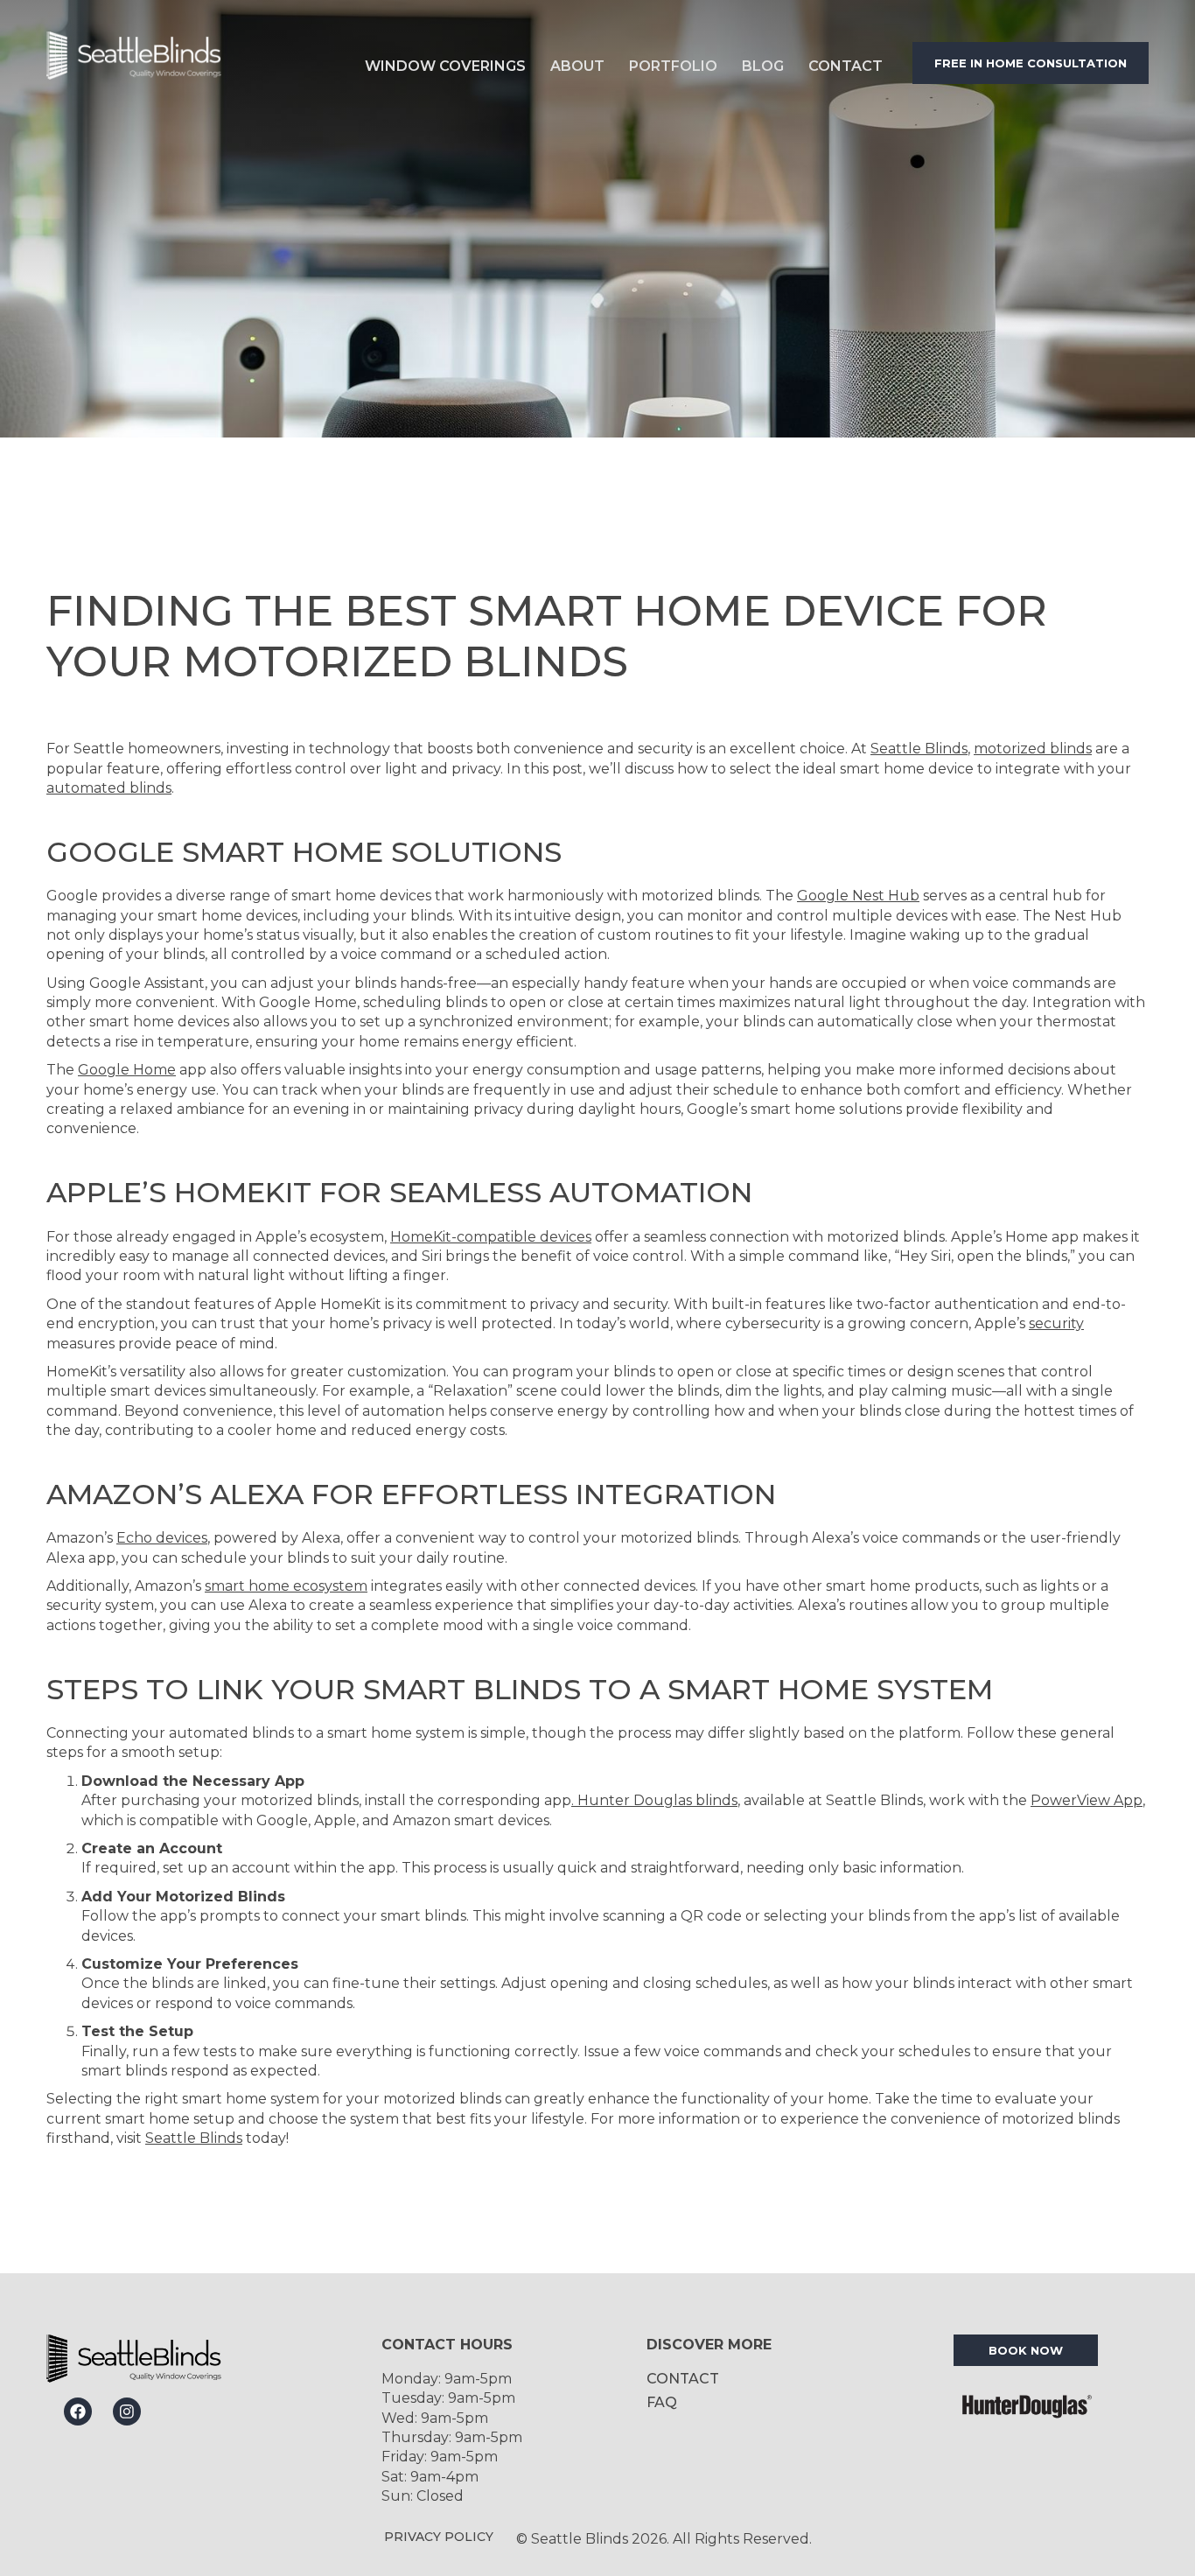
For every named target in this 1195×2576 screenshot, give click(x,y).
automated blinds (109, 788)
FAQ (662, 2402)
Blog (763, 66)
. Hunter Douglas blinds (654, 1800)
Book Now (1026, 2350)
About (577, 66)
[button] (445, 63)
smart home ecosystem (286, 1586)
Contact (846, 66)
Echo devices (162, 1538)
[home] (182, 63)
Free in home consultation (1031, 63)
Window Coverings (445, 66)
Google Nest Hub (858, 896)
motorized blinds (1033, 749)
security (1056, 1323)
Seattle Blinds (919, 749)
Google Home (127, 1070)
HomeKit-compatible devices (491, 1237)
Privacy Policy (439, 2537)
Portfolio (673, 66)
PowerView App (1087, 1800)
